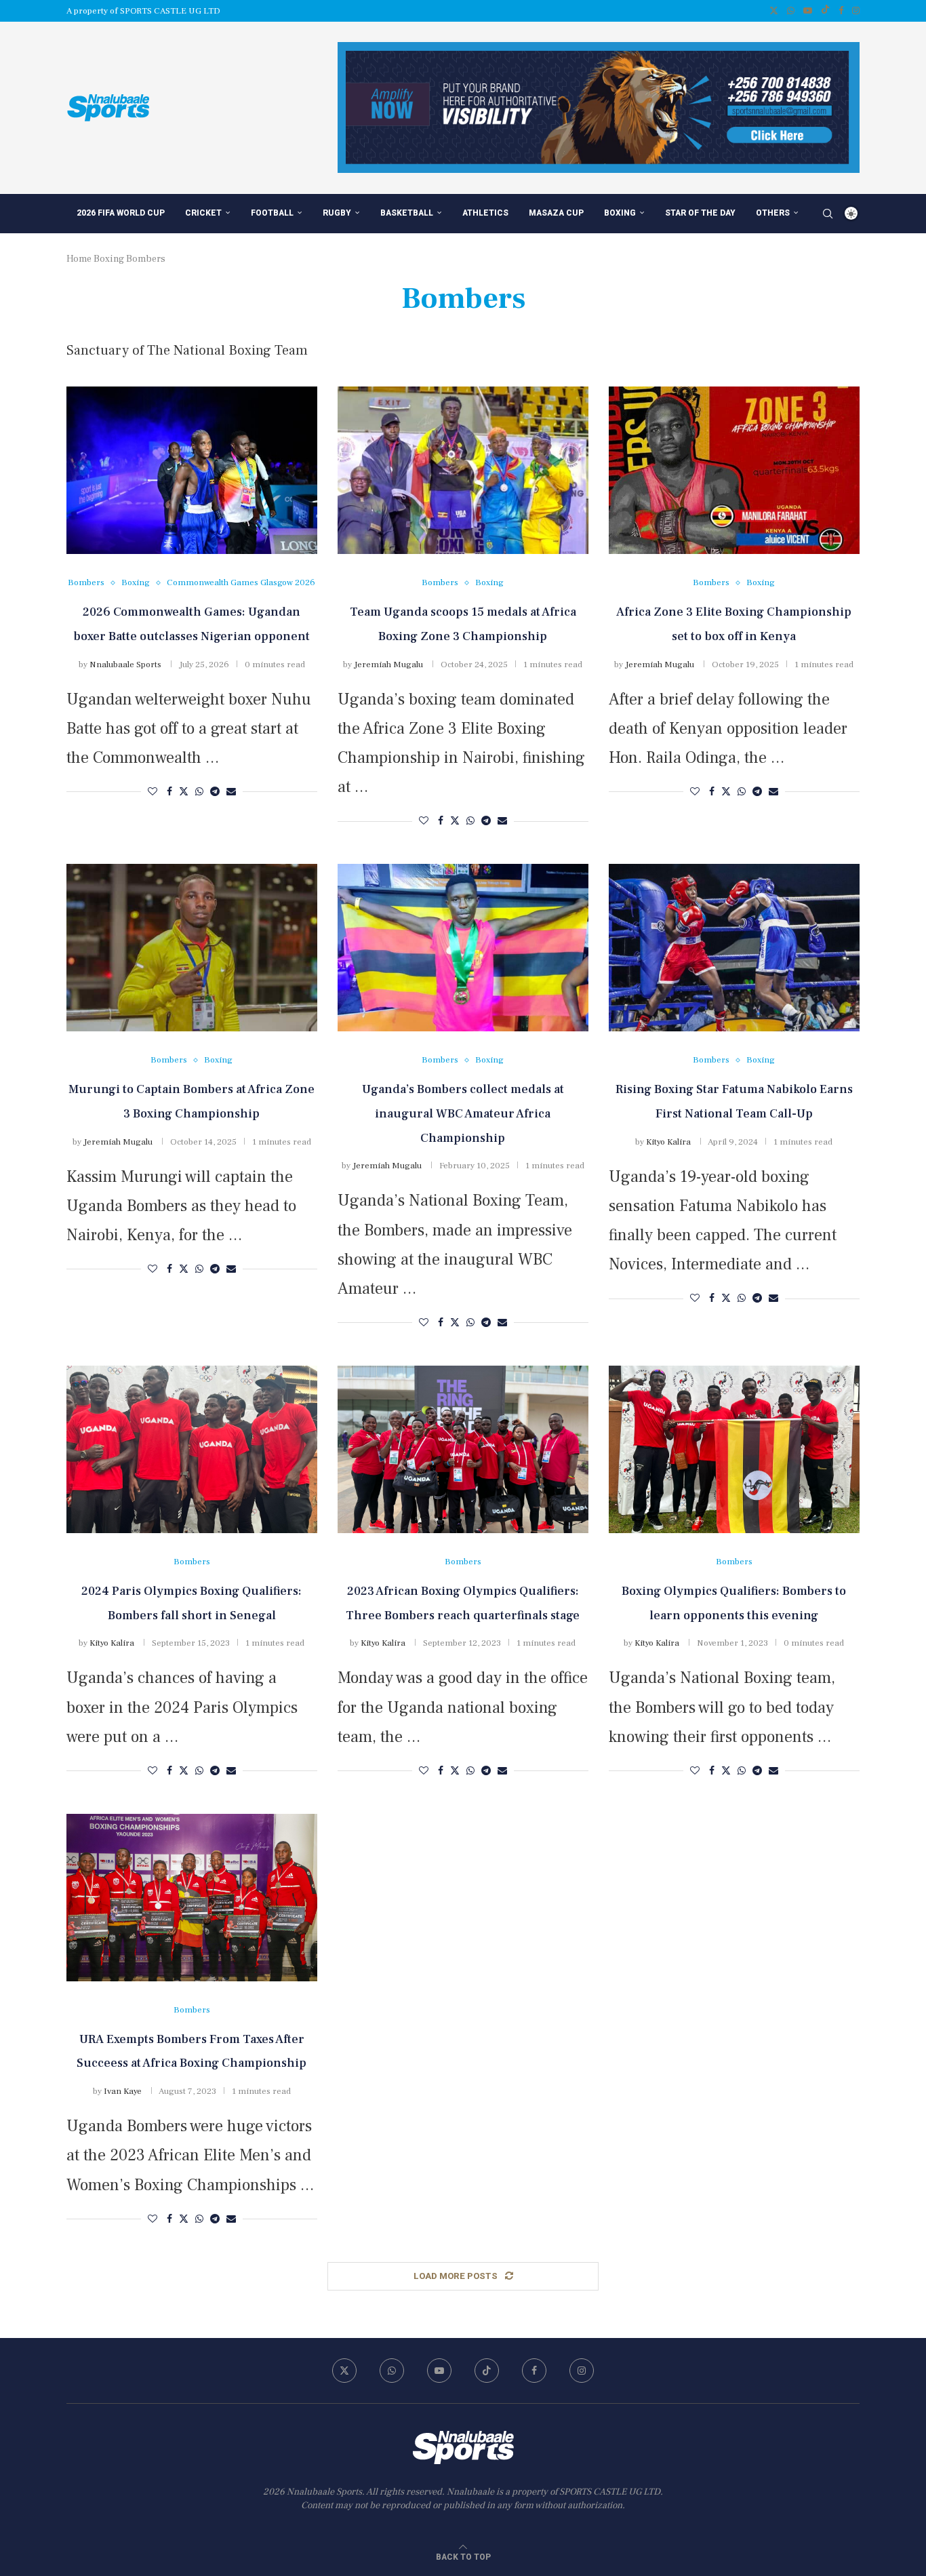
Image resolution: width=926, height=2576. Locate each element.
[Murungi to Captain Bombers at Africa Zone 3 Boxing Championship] (192, 948)
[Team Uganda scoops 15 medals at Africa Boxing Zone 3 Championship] (463, 470)
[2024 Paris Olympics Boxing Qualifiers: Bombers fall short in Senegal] (192, 1449)
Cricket (203, 213)
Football (272, 213)
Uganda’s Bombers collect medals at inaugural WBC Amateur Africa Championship (463, 1114)
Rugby (337, 213)
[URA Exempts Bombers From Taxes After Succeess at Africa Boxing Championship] (192, 1898)
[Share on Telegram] (215, 792)
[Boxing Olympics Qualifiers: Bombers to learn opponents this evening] (734, 1449)
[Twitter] (774, 11)
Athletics (485, 213)
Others (773, 213)
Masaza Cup (556, 213)
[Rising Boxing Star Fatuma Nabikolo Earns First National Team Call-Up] (734, 948)
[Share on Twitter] (184, 792)
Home (79, 259)
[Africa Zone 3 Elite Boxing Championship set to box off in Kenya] (734, 470)
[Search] (828, 214)
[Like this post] (153, 792)
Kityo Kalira (668, 1142)
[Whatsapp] (791, 11)
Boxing (620, 213)
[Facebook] (841, 11)
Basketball (407, 213)
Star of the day (700, 213)
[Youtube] (808, 11)
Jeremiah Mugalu (388, 665)
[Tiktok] (825, 11)
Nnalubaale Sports (125, 665)
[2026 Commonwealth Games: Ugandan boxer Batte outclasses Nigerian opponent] (192, 470)
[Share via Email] (231, 792)
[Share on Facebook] (169, 792)
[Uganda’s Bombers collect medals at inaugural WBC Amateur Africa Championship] (463, 948)
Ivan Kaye (123, 2091)
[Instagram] (856, 11)
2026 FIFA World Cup (121, 213)
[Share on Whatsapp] (199, 792)
